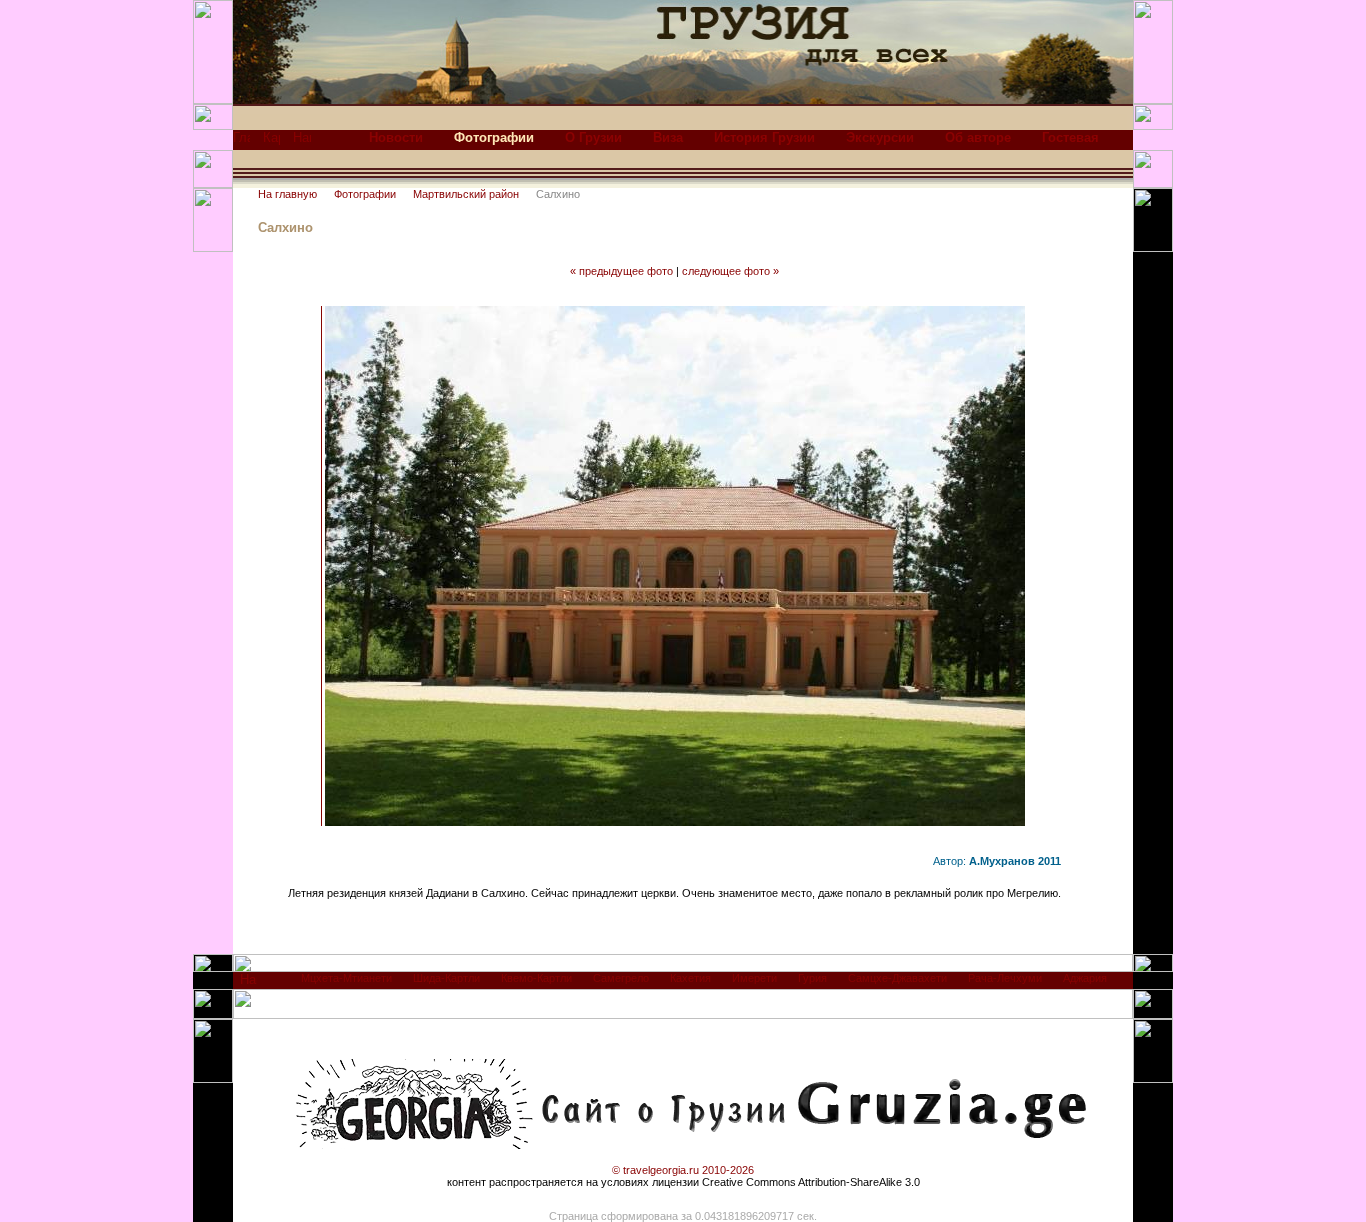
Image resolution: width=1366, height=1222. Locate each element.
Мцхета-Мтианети (346, 978)
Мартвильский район (466, 194)
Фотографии (365, 194)
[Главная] (241, 142)
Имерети (754, 978)
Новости (396, 137)
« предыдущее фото (621, 271)
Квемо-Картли (536, 978)
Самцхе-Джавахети (897, 978)
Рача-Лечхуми (1005, 978)
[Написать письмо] (302, 142)
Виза (668, 137)
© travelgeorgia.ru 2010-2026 (683, 1170)
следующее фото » (730, 271)
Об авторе (978, 137)
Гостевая (1070, 137)
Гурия (812, 978)
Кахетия (690, 978)
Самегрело (621, 978)
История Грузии (764, 137)
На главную (287, 194)
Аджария (1085, 978)
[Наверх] (248, 984)
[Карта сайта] (271, 142)
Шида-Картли (446, 978)
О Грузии (593, 137)
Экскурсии (880, 137)
